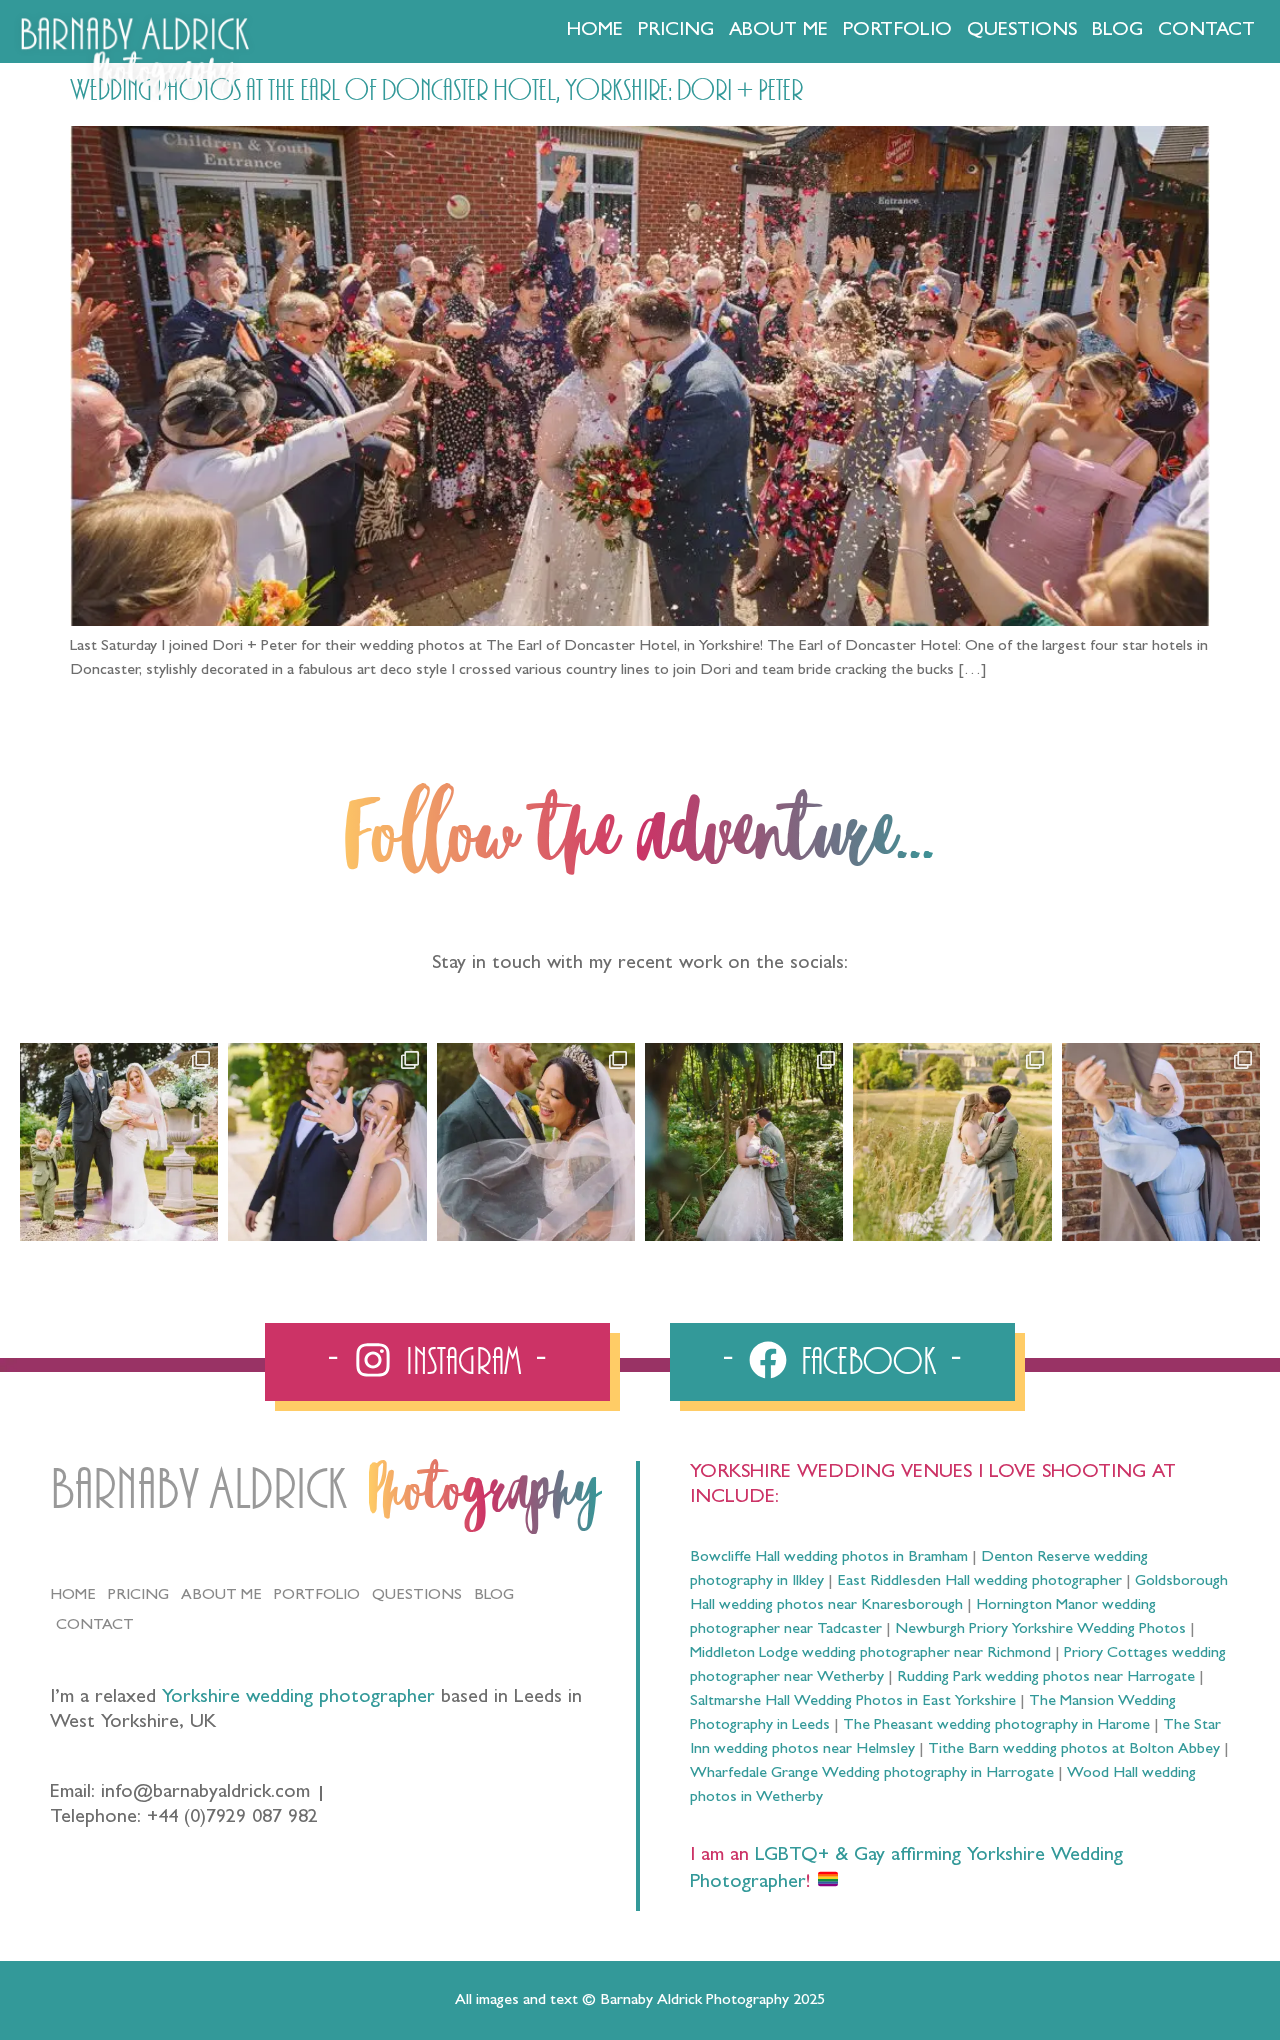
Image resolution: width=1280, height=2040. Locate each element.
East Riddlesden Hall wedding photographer (979, 1582)
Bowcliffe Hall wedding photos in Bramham (829, 1558)
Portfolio (897, 31)
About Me (778, 31)
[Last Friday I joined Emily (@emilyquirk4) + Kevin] (952, 1142)
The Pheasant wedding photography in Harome (996, 1726)
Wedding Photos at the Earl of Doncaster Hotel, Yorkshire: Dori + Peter (436, 91)
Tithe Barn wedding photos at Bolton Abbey (1074, 1750)
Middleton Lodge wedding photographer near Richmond (870, 1654)
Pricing (676, 31)
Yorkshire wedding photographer (298, 1698)
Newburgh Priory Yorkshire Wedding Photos (1040, 1630)
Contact (1206, 31)
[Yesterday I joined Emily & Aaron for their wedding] (119, 1142)
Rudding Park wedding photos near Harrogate (1046, 1678)
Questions (1022, 31)
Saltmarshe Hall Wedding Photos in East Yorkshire (853, 1702)
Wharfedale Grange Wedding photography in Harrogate (872, 1774)
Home (595, 31)
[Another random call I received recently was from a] (1161, 1142)
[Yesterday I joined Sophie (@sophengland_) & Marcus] (327, 1142)
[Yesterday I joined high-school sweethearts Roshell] (744, 1142)
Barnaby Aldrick (198, 1490)
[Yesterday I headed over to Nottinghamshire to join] (536, 1142)
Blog (1117, 31)
